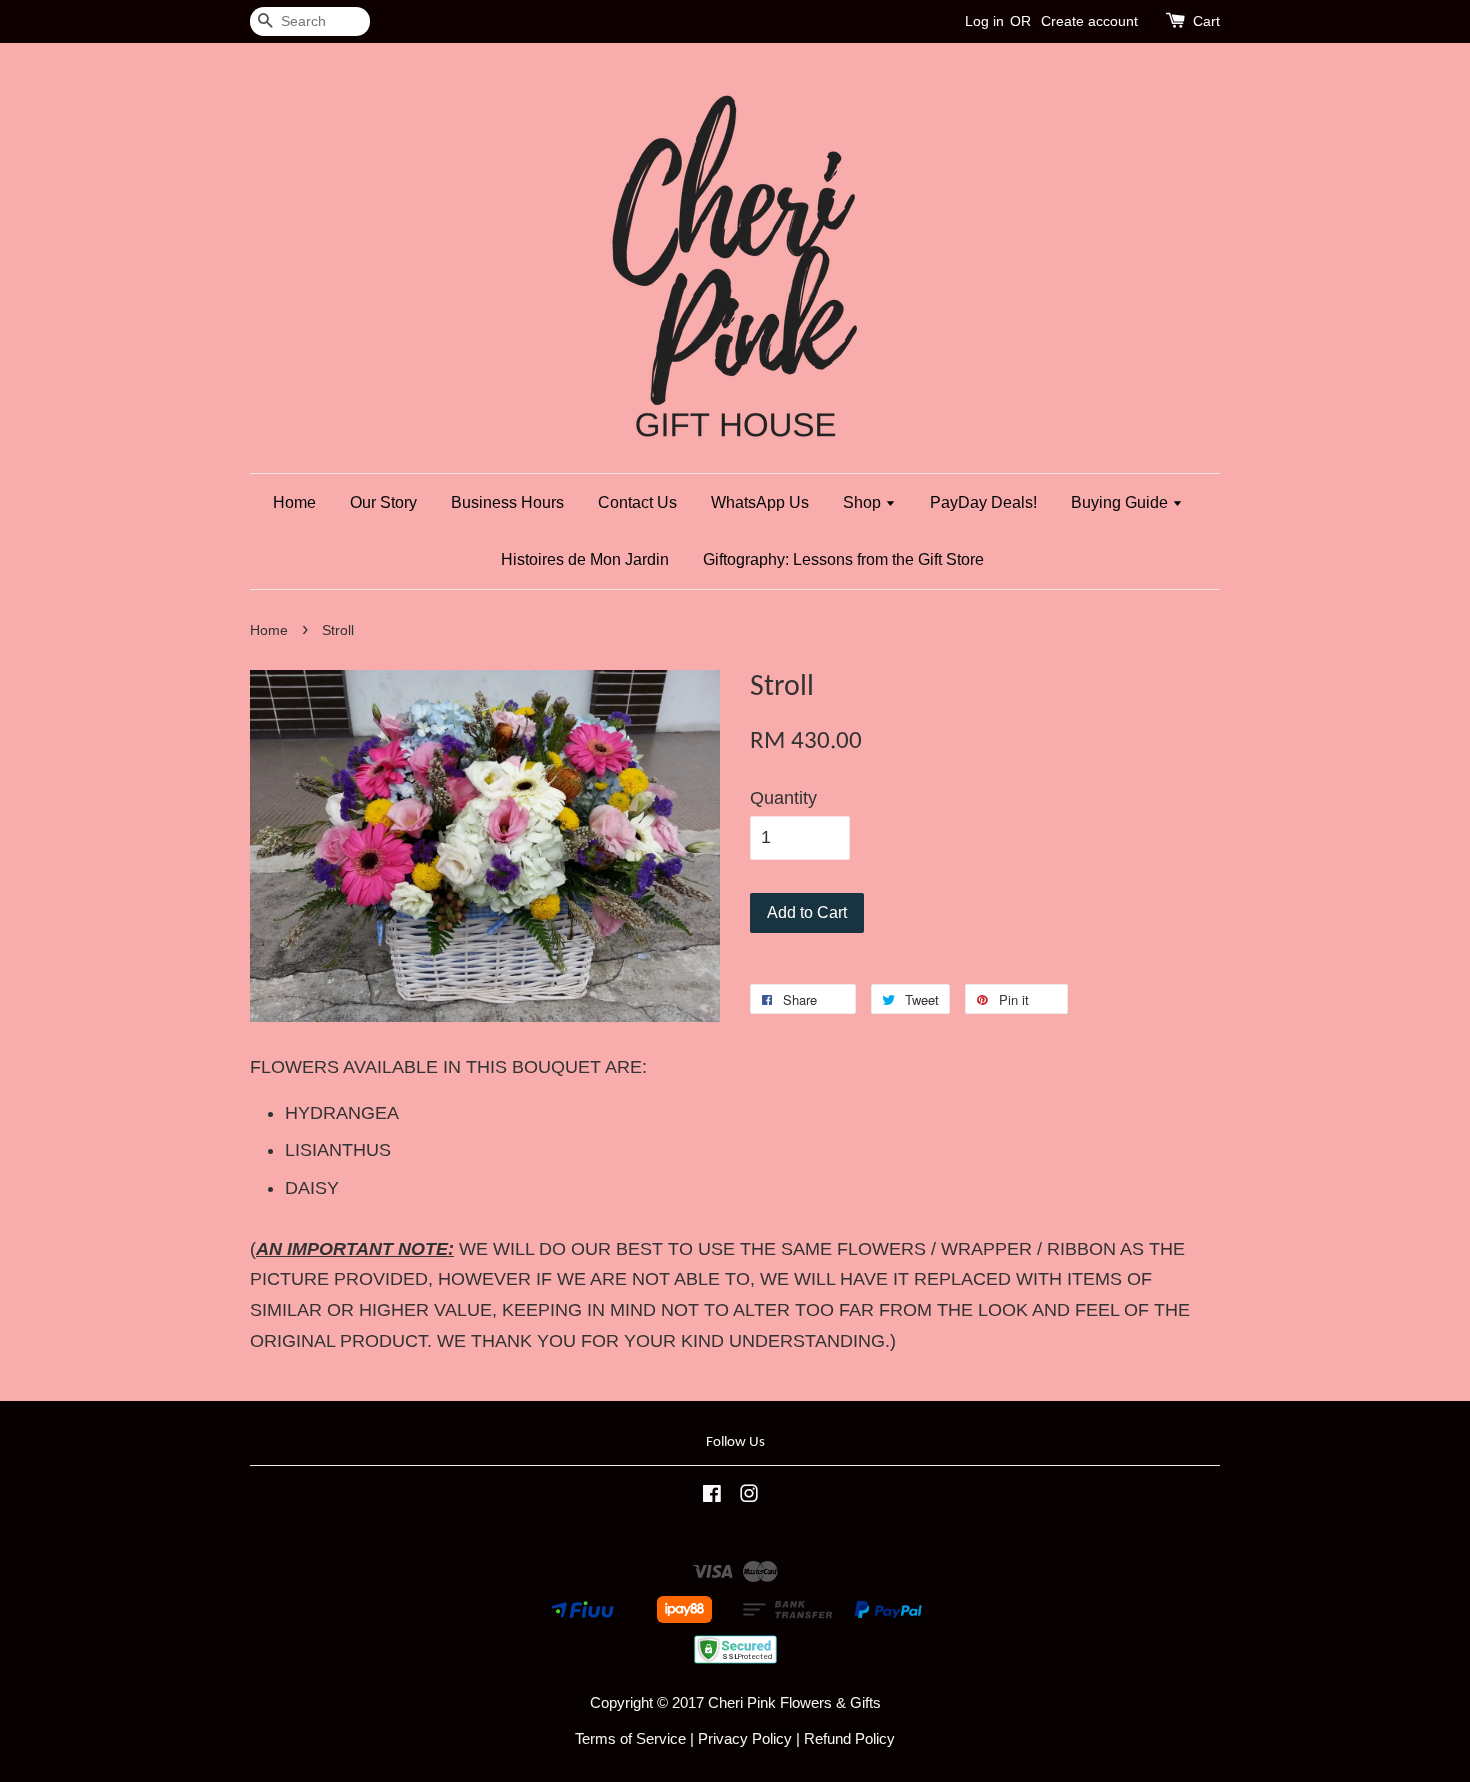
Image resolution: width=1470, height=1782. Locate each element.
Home (294, 502)
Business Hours (507, 502)
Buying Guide (1121, 502)
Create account (1089, 21)
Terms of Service (630, 1738)
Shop (864, 502)
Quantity (783, 798)
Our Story (383, 502)
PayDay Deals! (983, 502)
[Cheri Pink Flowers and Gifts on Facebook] (712, 1496)
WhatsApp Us (760, 502)
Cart (1206, 21)
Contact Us (637, 502)
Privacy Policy (745, 1738)
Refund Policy (849, 1738)
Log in (984, 21)
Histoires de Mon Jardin (585, 559)
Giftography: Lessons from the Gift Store (843, 559)
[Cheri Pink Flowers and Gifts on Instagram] (749, 1496)
